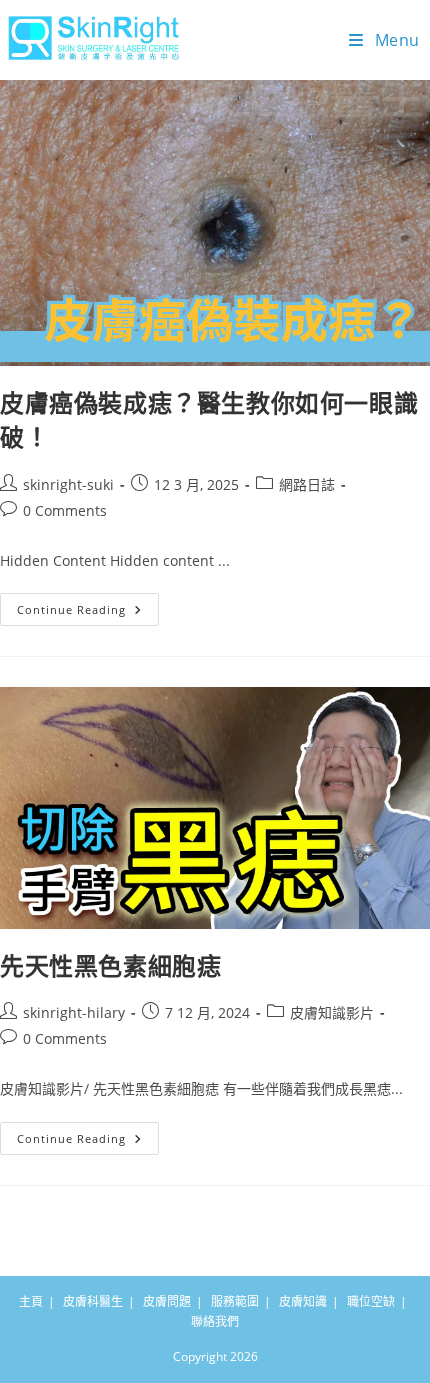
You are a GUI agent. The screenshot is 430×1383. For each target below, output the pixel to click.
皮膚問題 (167, 1301)
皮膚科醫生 (93, 1301)
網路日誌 (307, 484)
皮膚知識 (303, 1301)
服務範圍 (235, 1301)
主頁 (31, 1301)
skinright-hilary (74, 1012)
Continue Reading (86, 605)
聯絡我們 (215, 1321)
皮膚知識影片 (332, 1012)
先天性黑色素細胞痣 (110, 965)
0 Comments (65, 510)
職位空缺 (371, 1301)
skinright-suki (68, 484)
